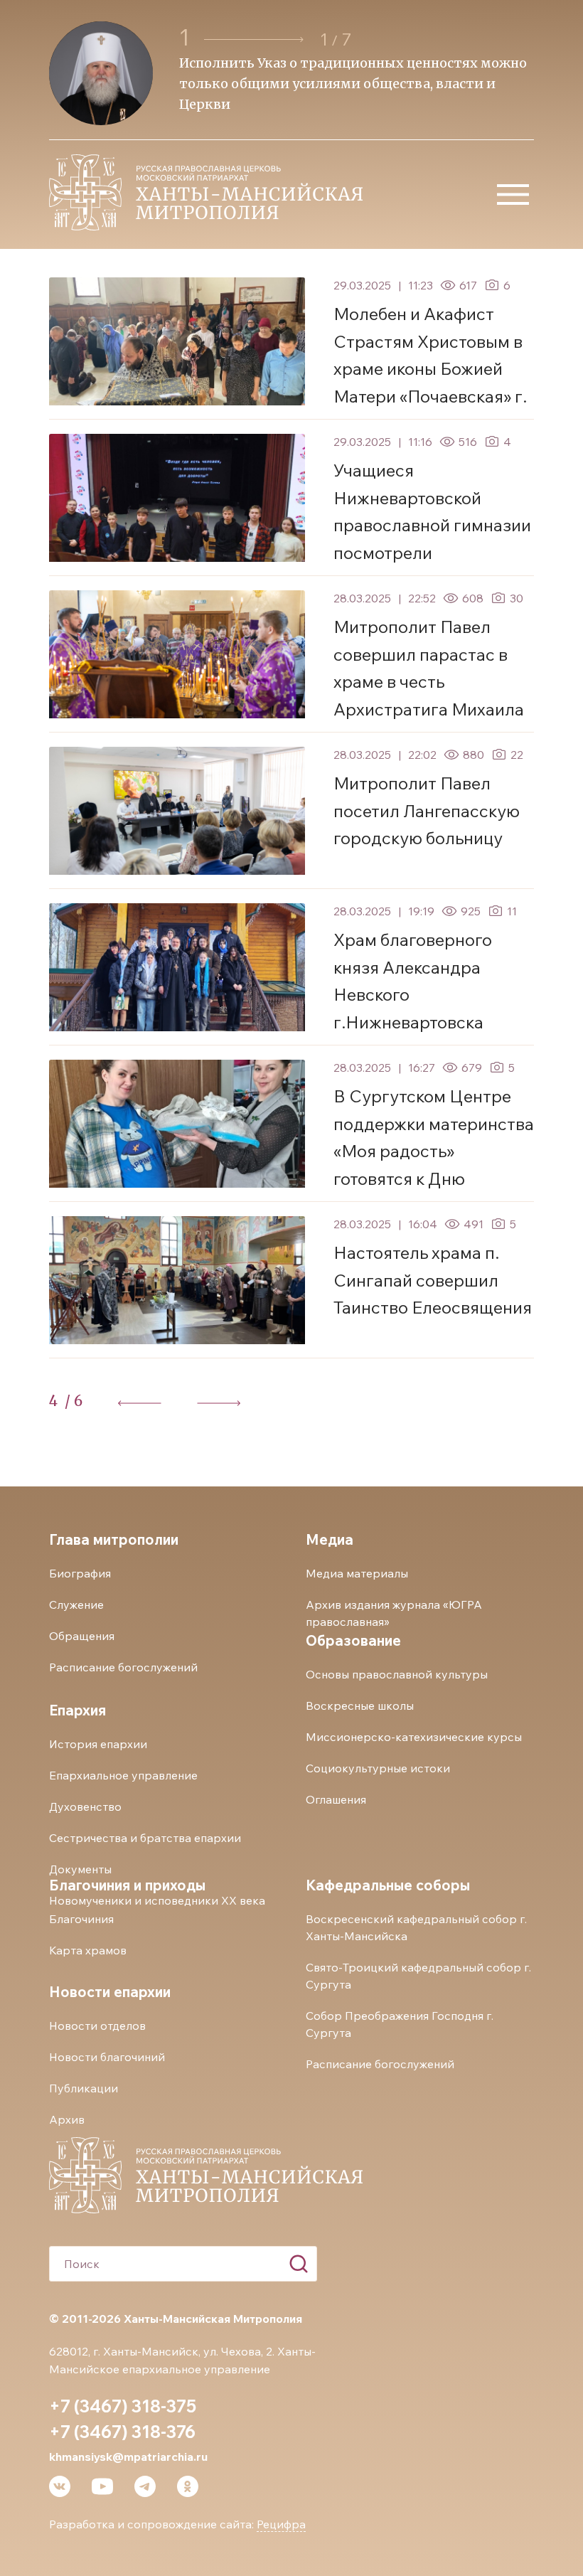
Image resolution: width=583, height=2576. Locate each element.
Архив (67, 2119)
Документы (80, 1869)
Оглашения (336, 1799)
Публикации (84, 2088)
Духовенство (85, 1806)
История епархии (98, 1744)
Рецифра (281, 2524)
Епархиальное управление (123, 1775)
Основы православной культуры (397, 1674)
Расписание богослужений (123, 1667)
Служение (76, 1604)
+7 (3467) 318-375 (123, 2406)
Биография (80, 1573)
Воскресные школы (360, 1705)
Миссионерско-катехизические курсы (414, 1737)
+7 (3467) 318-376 (122, 2432)
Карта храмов (88, 1950)
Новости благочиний (107, 2057)
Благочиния (81, 1919)
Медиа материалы (357, 1573)
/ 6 (74, 1401)
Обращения (82, 1636)
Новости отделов (97, 2026)
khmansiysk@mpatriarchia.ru (128, 2457)
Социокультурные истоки (378, 1768)
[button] (256, 39)
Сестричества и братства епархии (145, 1838)
